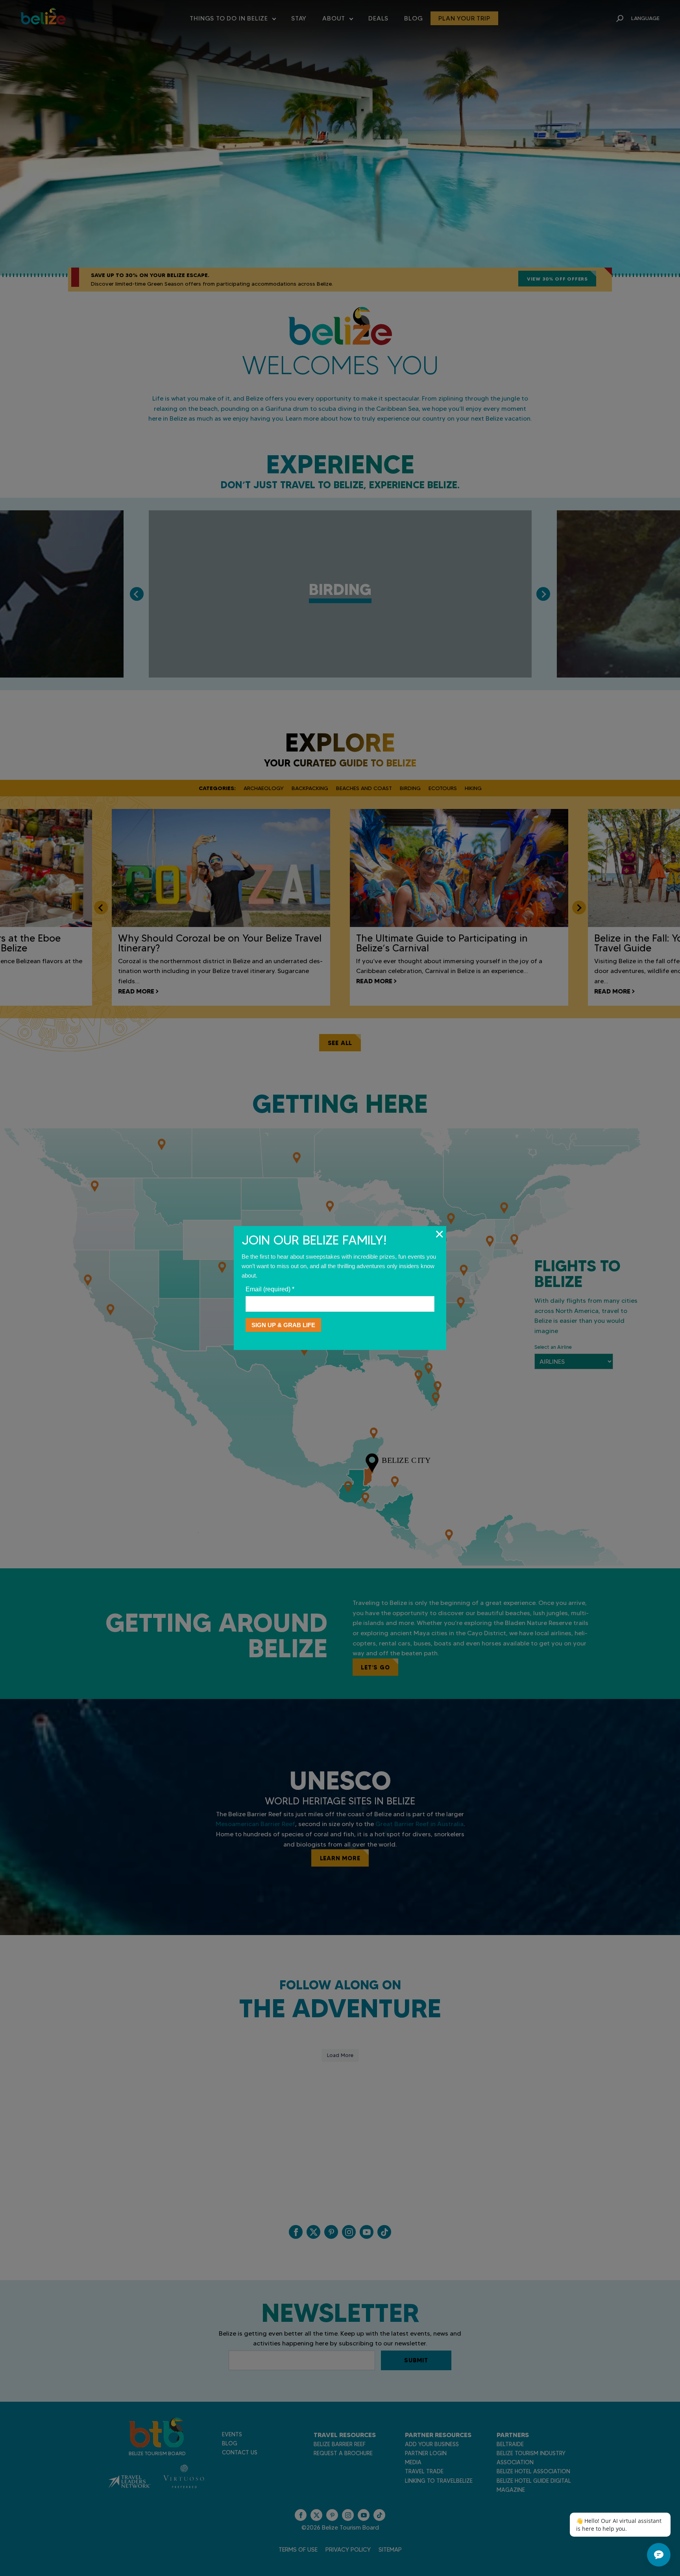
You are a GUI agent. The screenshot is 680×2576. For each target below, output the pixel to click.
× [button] (439, 1234)
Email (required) (270, 1289)
